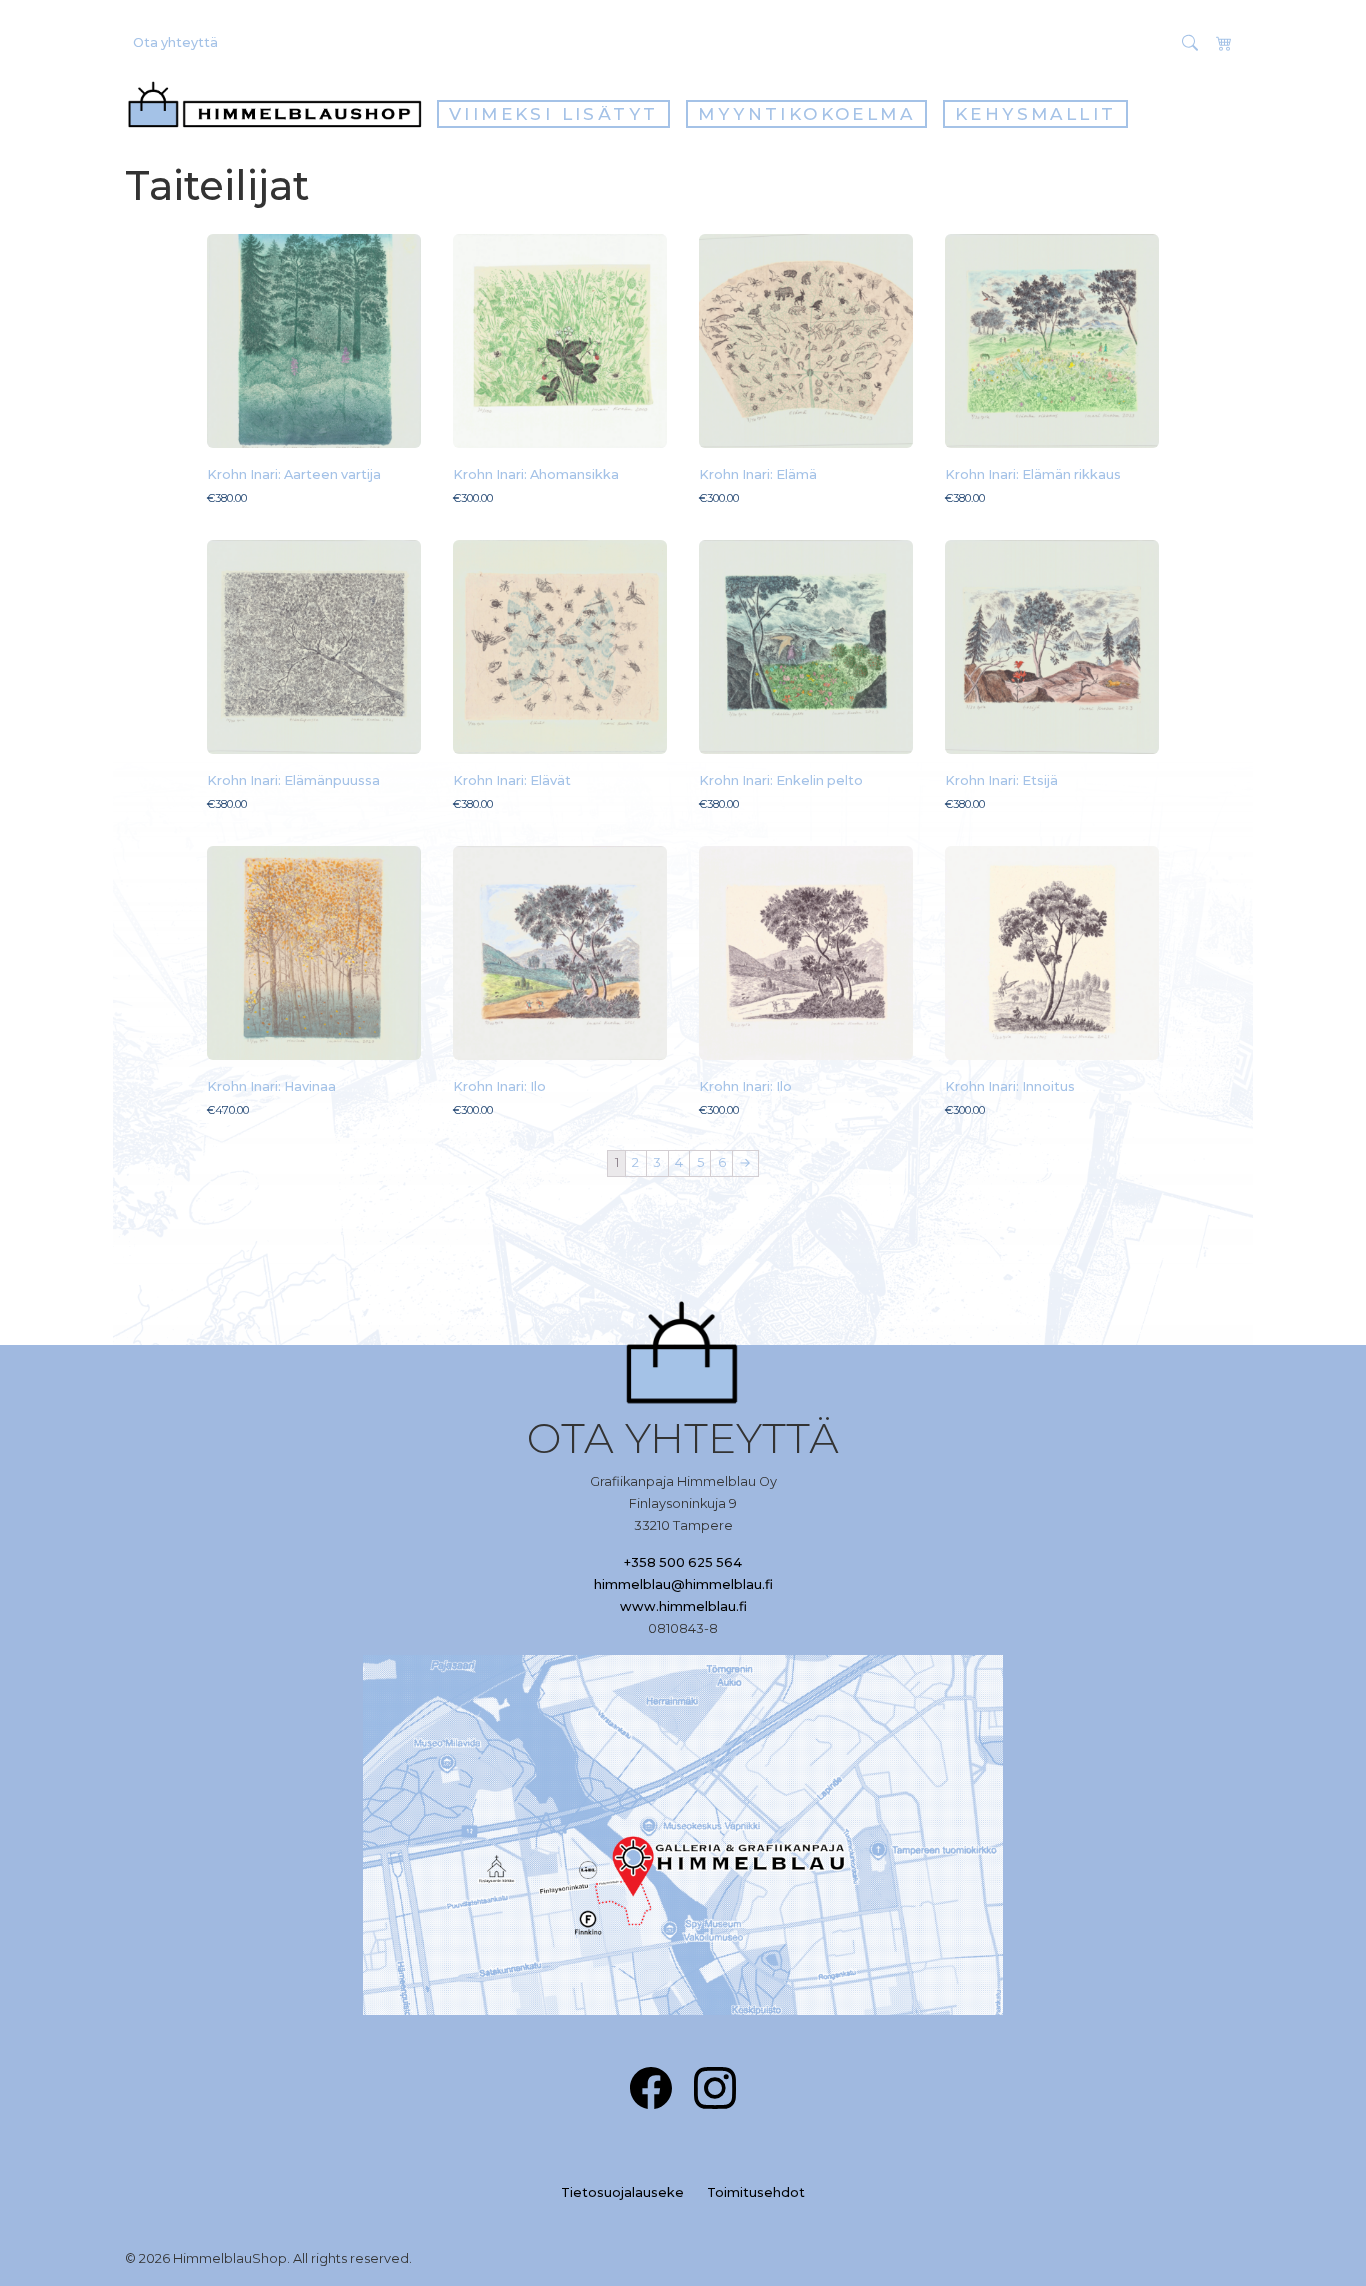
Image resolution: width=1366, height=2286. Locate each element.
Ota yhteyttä (175, 42)
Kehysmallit (1035, 114)
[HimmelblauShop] (279, 105)
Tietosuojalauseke (622, 2192)
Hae (1150, 42)
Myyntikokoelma (806, 114)
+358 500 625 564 (683, 1562)
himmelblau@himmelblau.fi (683, 1584)
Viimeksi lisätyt (553, 114)
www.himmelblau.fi (683, 1606)
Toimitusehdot (756, 2192)
